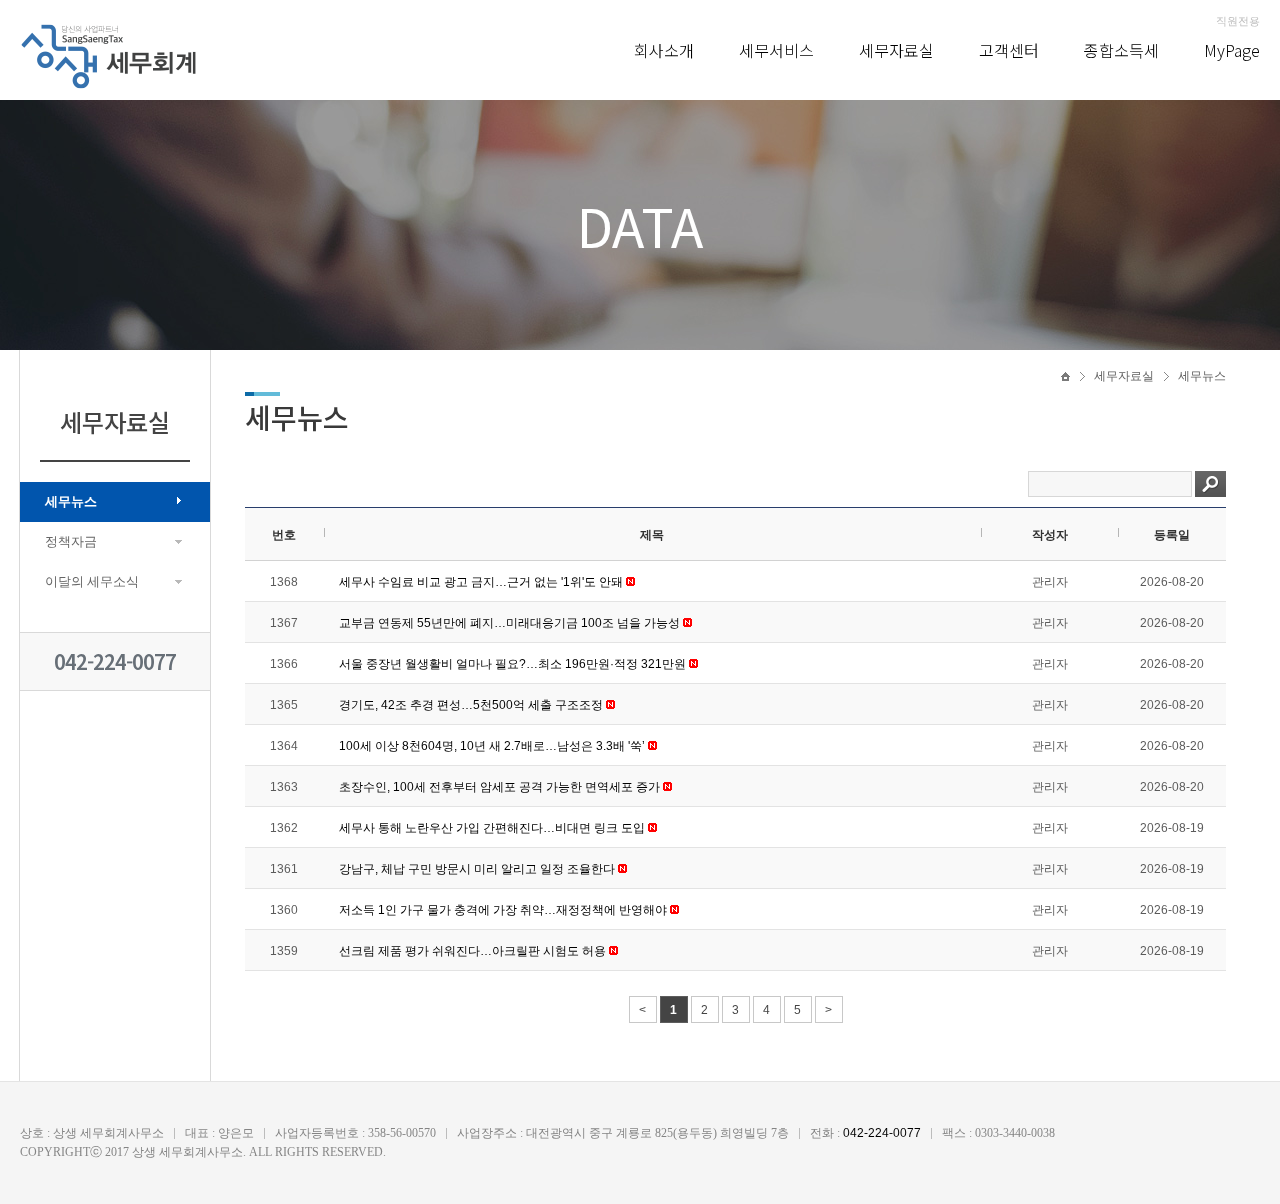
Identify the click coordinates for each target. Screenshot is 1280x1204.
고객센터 (1009, 50)
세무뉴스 (71, 501)
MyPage (1232, 50)
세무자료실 (896, 50)
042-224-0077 (115, 661)
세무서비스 (776, 50)
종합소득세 (1121, 50)
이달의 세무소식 (92, 581)
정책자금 (71, 541)
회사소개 (664, 50)
